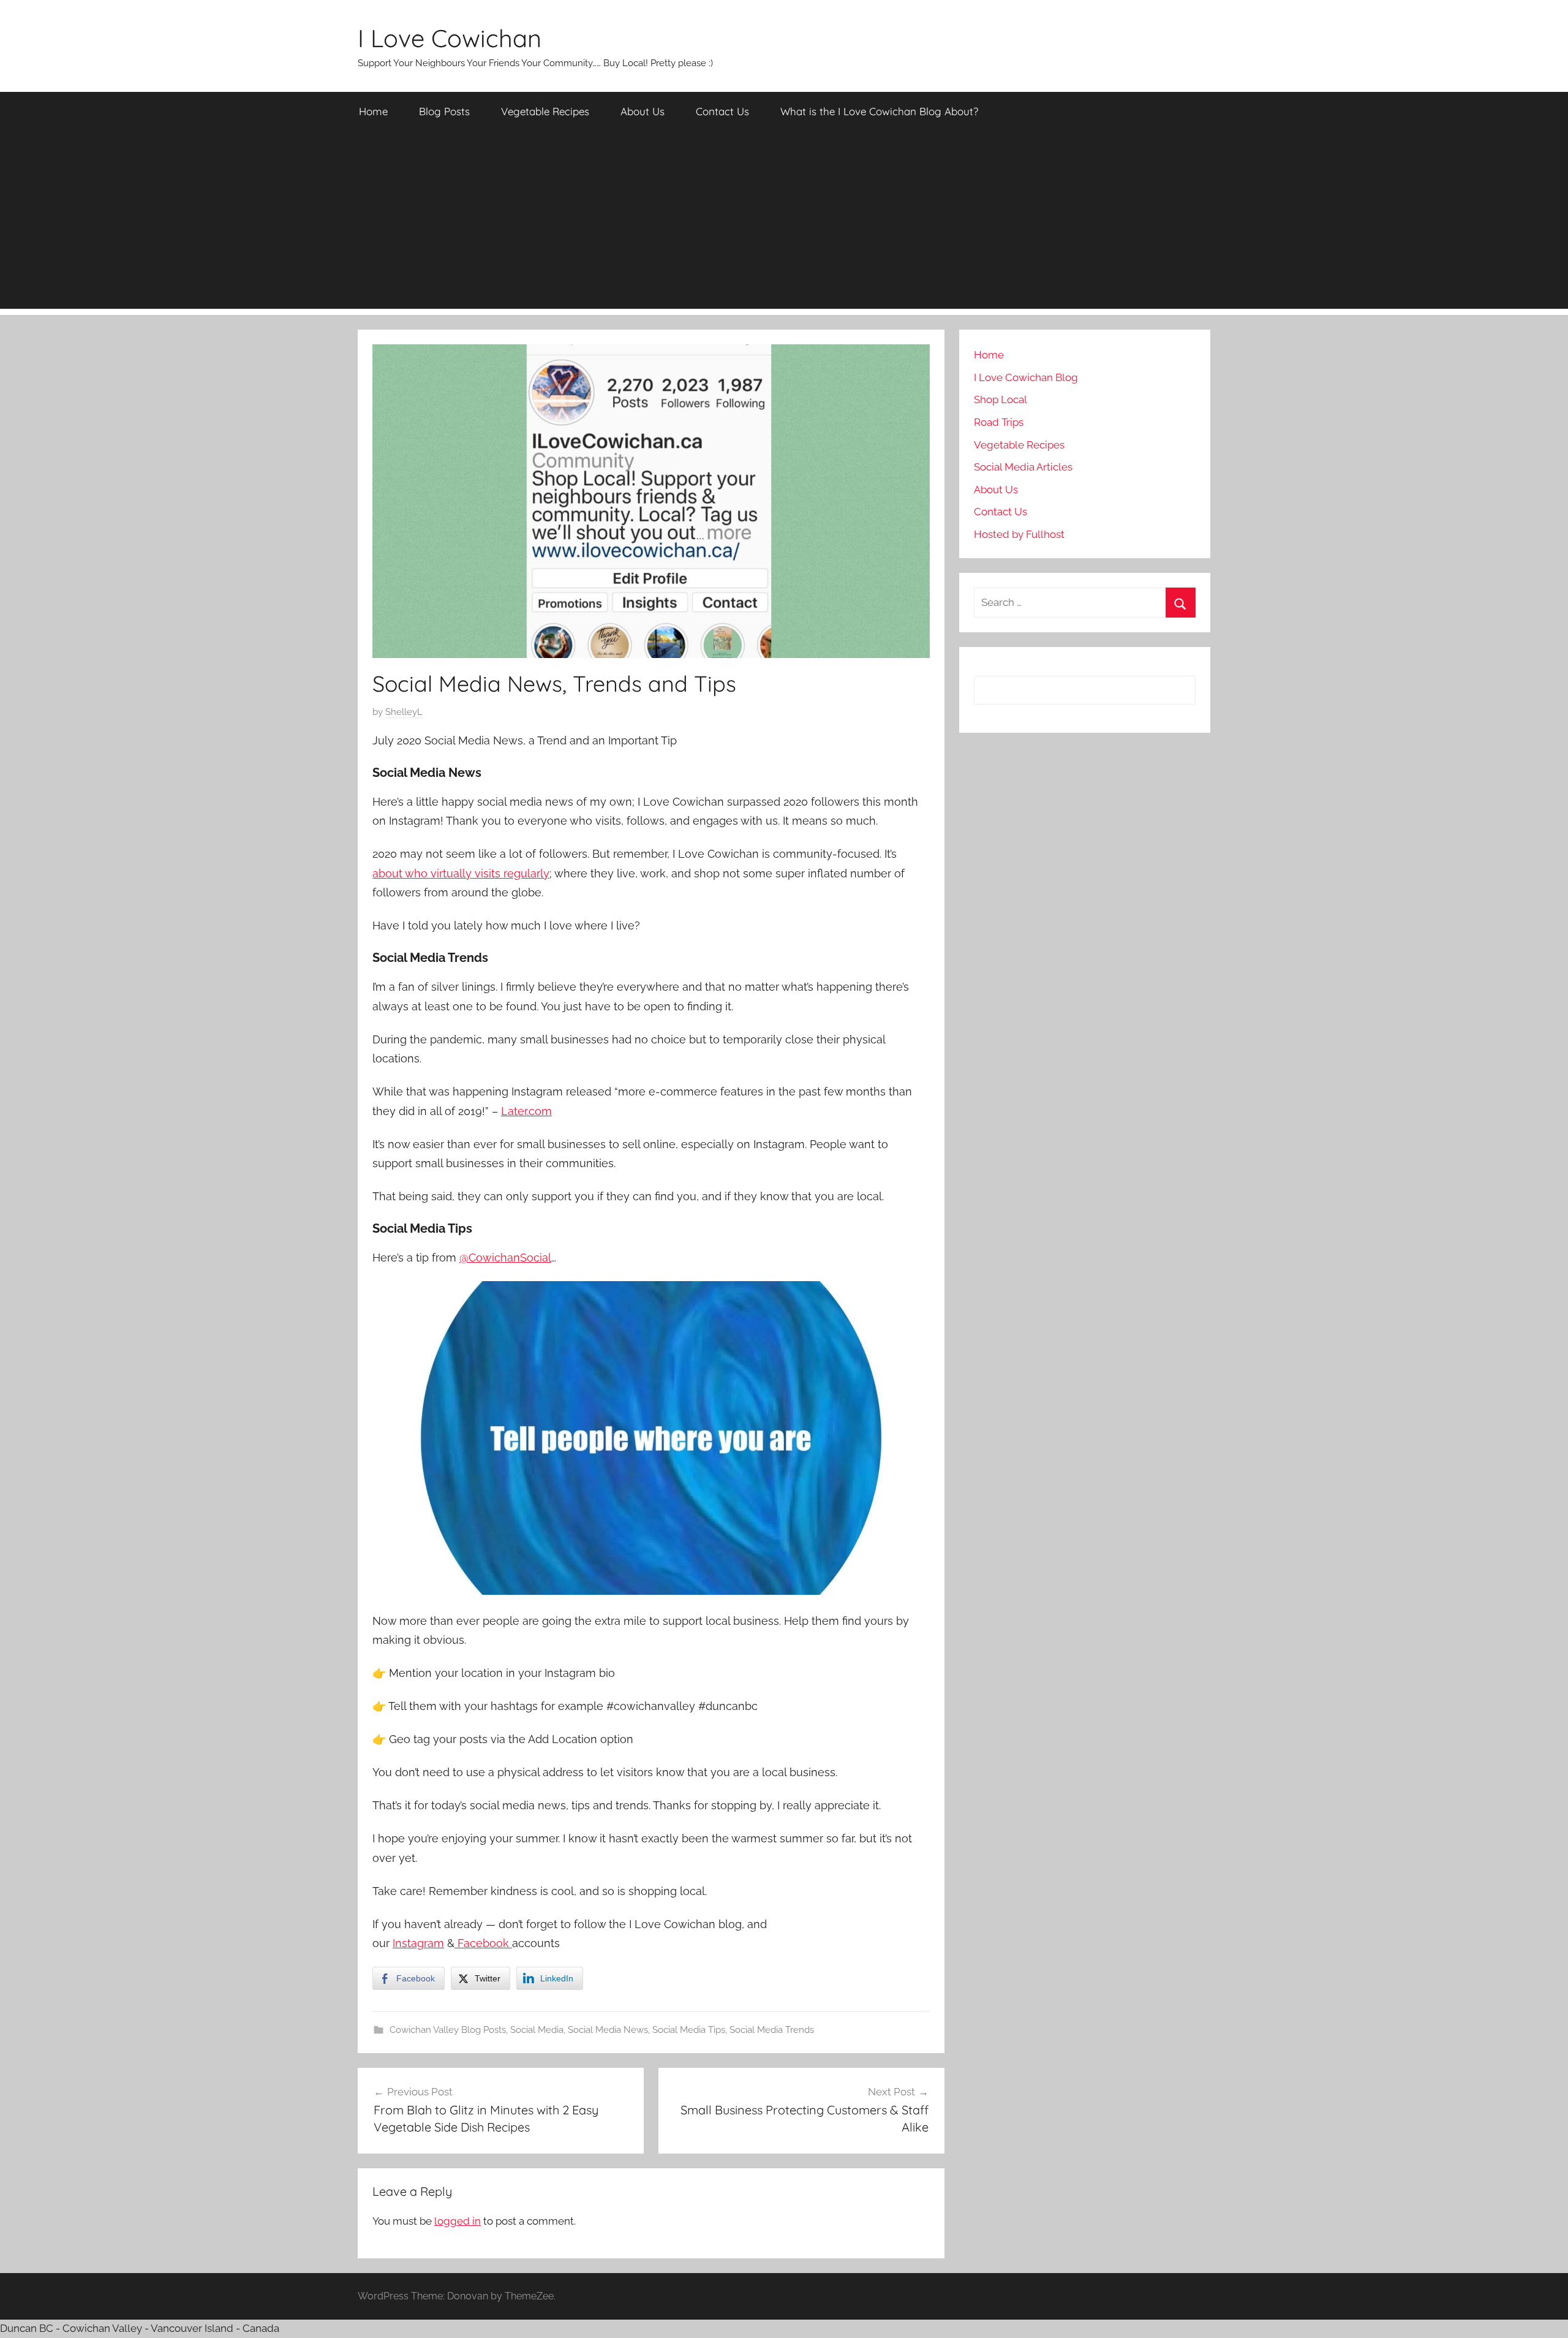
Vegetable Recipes (545, 111)
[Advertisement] (784, 223)
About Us (643, 111)
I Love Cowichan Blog (1026, 377)
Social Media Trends (772, 2030)
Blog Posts (444, 111)
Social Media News (608, 2030)
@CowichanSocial (505, 1258)
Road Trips (999, 422)
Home (373, 111)
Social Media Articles (1023, 467)
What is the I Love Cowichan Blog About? (879, 111)
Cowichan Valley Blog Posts (448, 2030)
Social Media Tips (689, 2030)
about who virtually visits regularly (461, 873)
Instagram (418, 1943)
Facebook (483, 1943)
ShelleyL (404, 712)
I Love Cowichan (450, 38)
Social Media (537, 2030)
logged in (458, 2221)
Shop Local (1001, 399)
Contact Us (722, 111)
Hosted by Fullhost (1019, 534)
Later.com (526, 1111)
